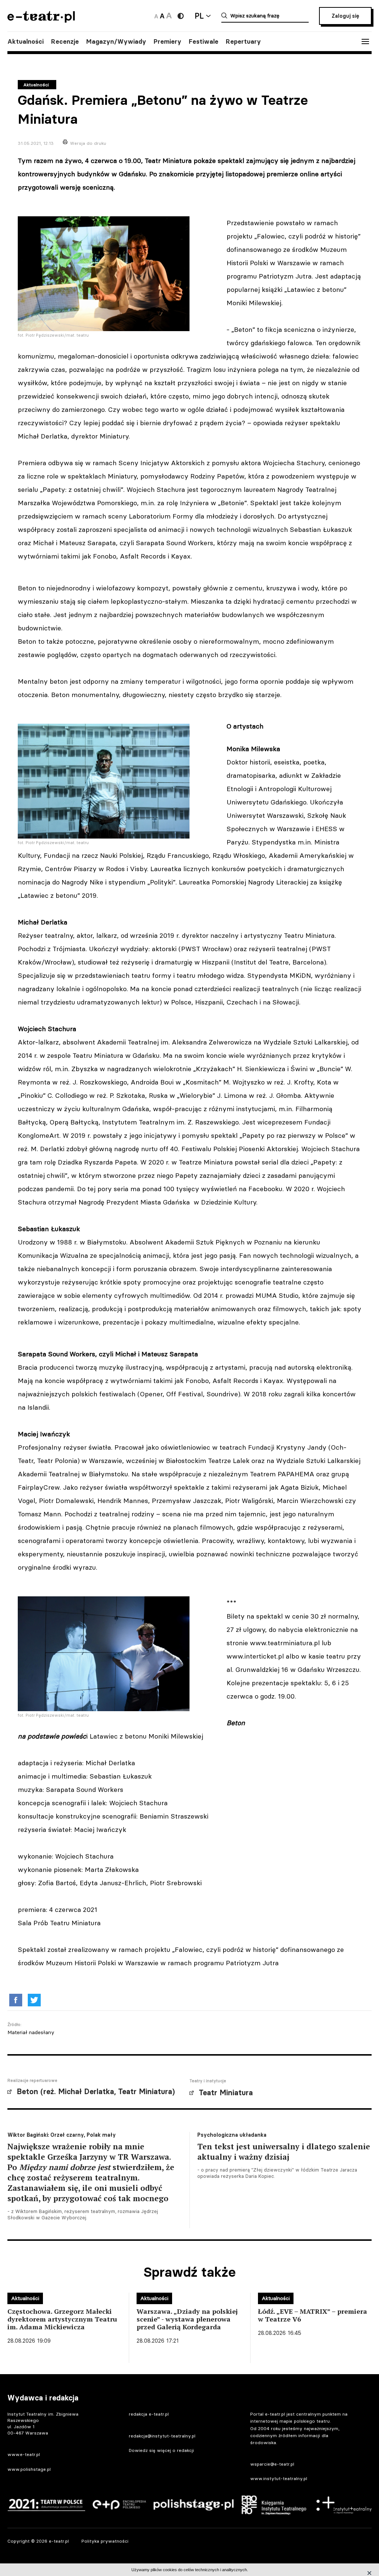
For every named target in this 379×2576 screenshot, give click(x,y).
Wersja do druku (88, 143)
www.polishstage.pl (29, 2469)
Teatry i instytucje (208, 2081)
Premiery (167, 41)
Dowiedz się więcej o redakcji (161, 2450)
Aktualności (26, 41)
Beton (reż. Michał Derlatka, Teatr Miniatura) (96, 2092)
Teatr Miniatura (226, 2093)
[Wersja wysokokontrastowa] (181, 16)
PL (199, 16)
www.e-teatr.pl (24, 2454)
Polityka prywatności (105, 2541)
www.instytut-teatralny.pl (279, 2478)
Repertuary (243, 41)
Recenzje (65, 41)
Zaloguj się (345, 16)
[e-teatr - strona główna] (41, 20)
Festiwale (204, 41)
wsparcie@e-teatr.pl (272, 2464)
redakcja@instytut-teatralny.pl (162, 2436)
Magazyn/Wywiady (116, 41)
